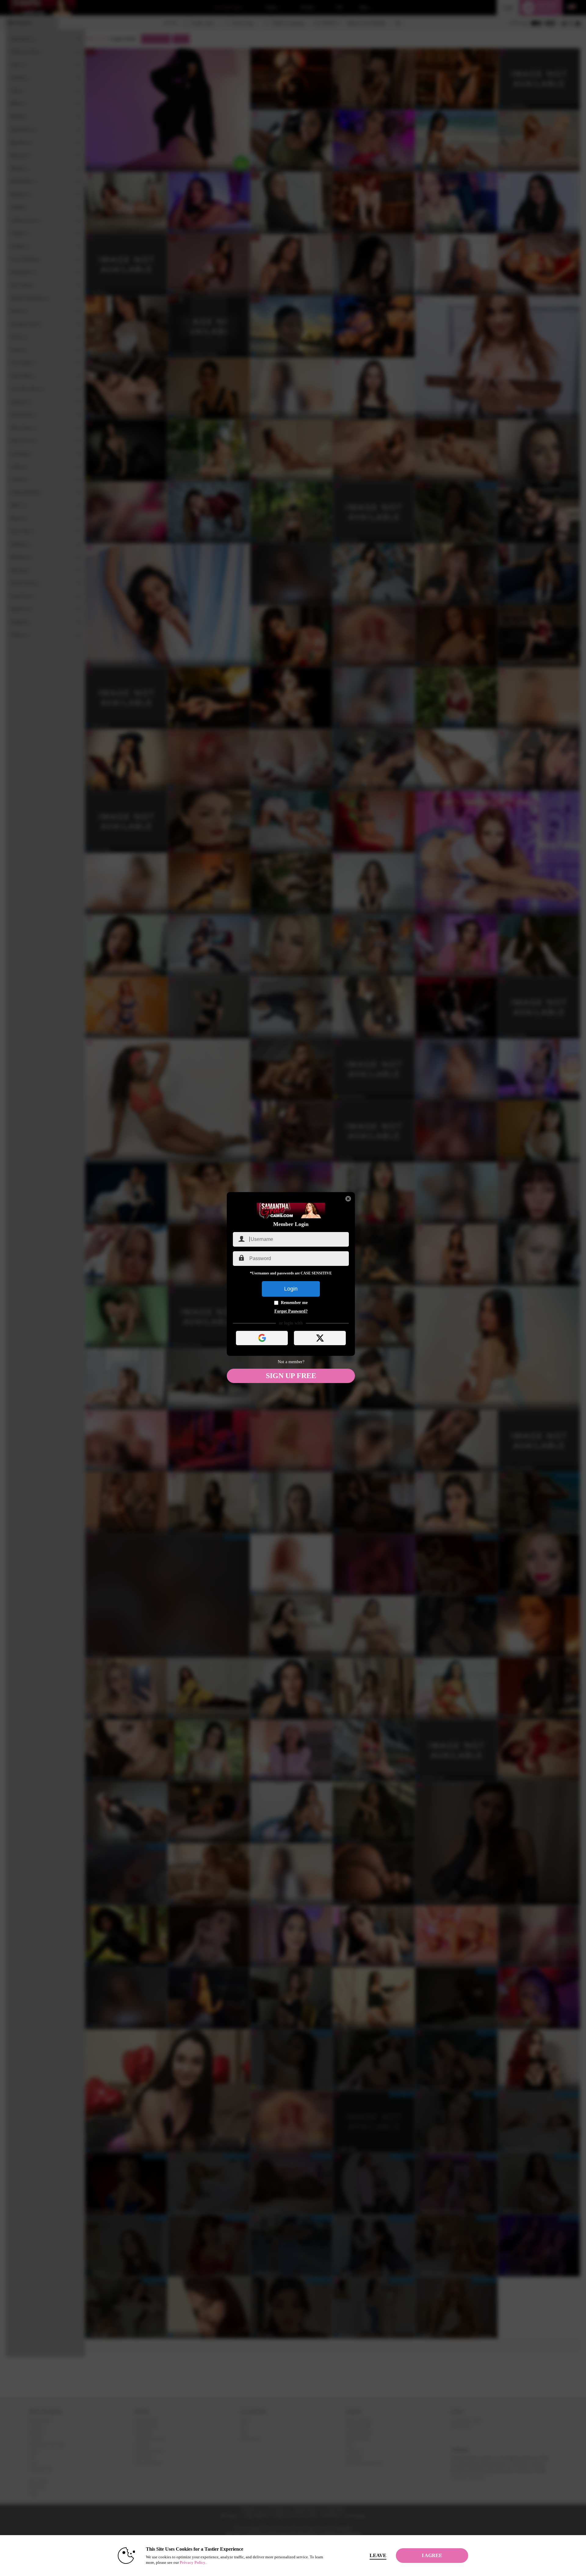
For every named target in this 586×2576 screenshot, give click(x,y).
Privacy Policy (193, 2562)
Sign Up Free (291, 1376)
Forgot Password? (291, 1311)
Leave (378, 2555)
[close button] (348, 1199)
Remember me (294, 1303)
